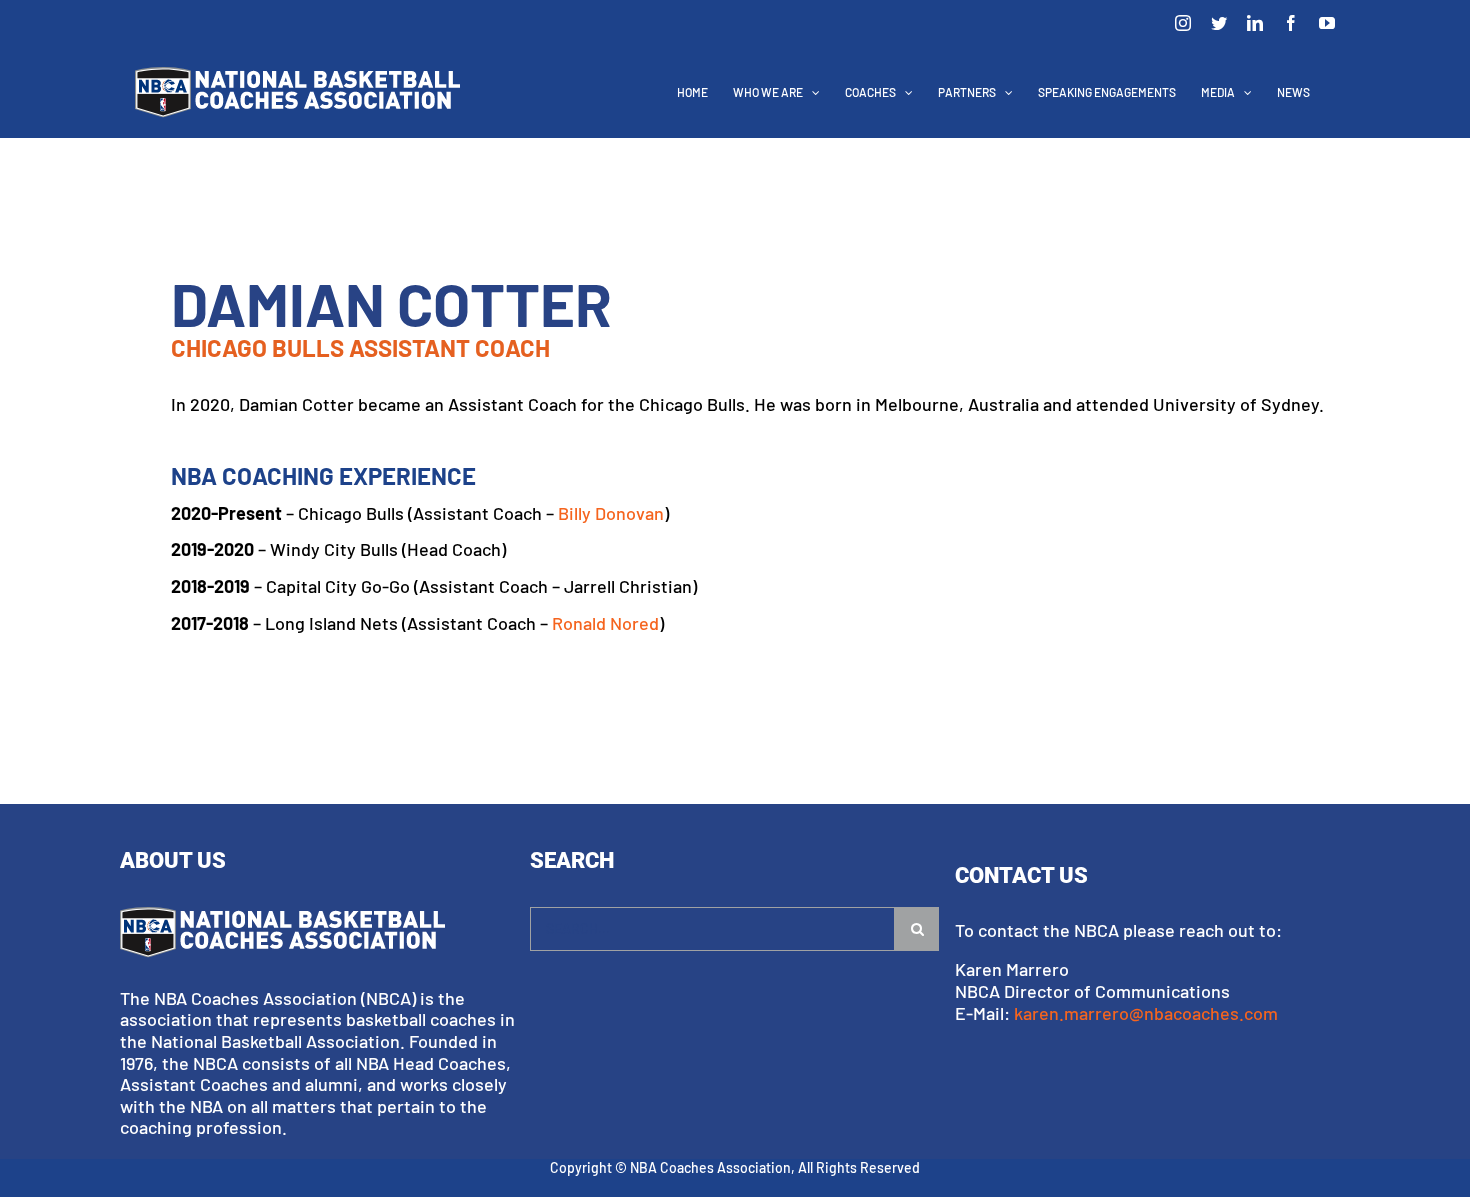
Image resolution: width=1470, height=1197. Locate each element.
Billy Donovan (611, 513)
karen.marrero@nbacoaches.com (1146, 1013)
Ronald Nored (605, 623)
